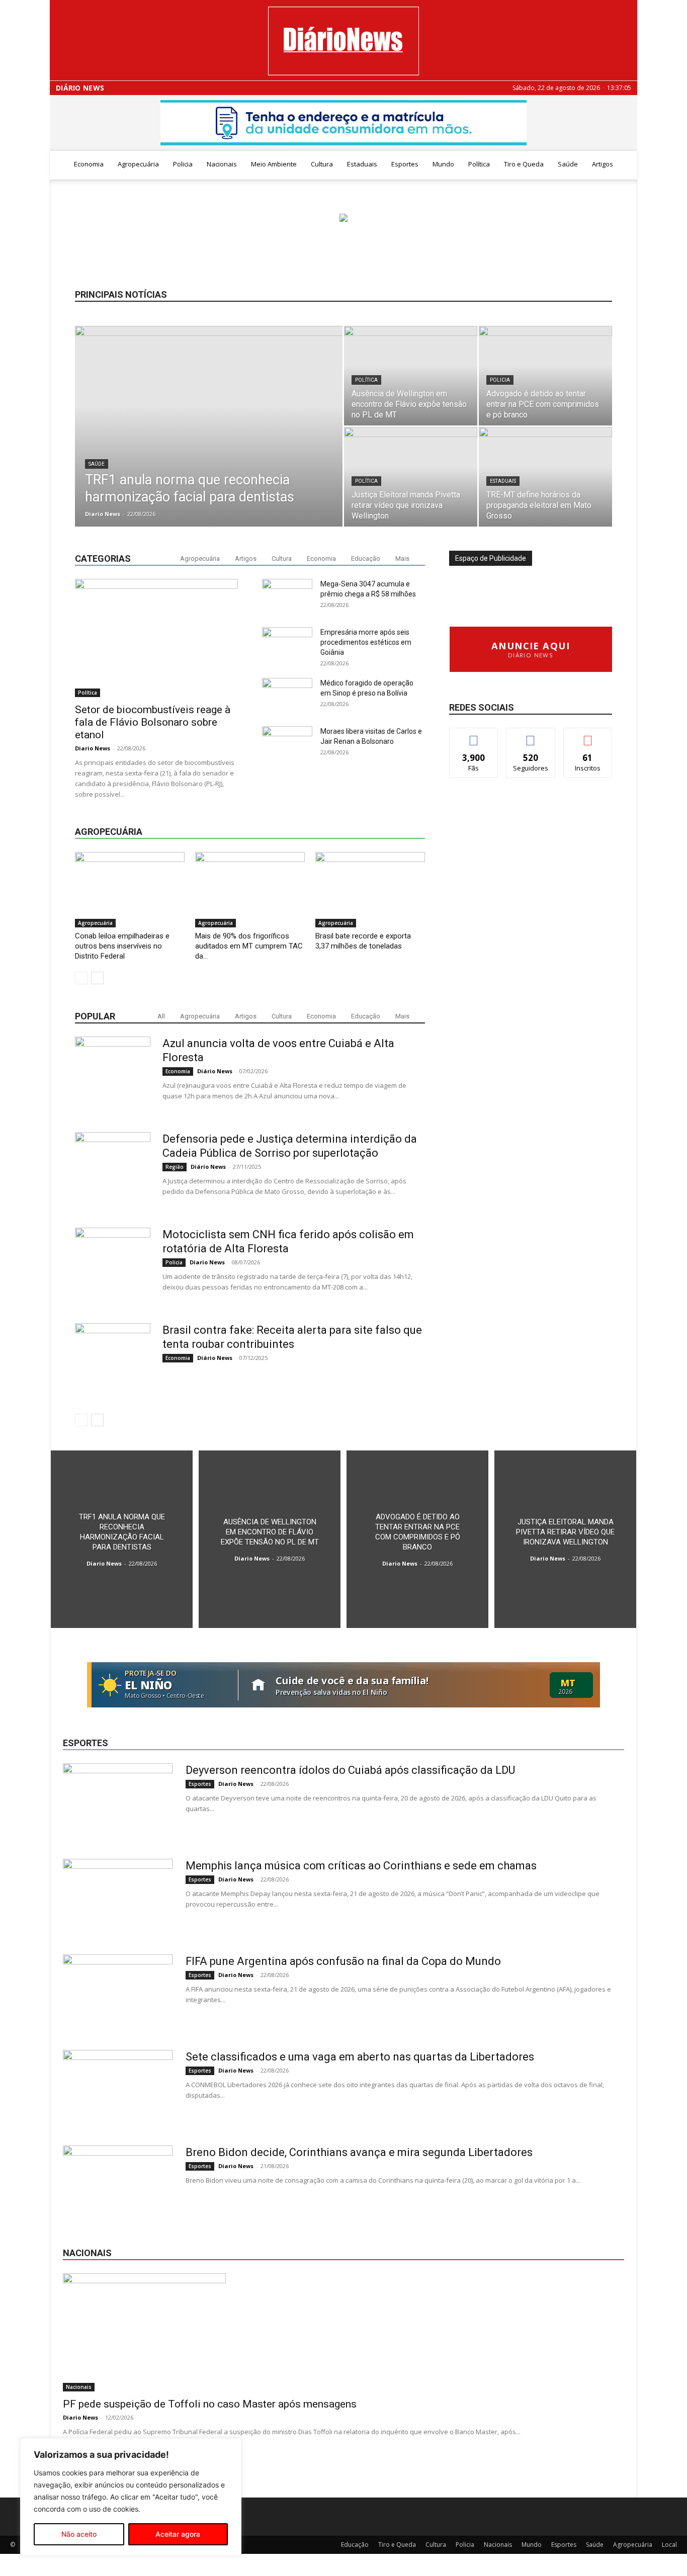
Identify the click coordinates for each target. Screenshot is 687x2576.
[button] (625, 165)
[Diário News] (343, 41)
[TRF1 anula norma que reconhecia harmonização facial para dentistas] (209, 427)
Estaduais (362, 164)
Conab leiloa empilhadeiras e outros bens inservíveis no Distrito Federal (122, 946)
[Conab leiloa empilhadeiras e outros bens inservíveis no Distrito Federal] (130, 890)
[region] (131, 2497)
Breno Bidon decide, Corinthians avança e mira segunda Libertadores (359, 2152)
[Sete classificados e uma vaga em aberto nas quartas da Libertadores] (118, 2088)
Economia (89, 164)
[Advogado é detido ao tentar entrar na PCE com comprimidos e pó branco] (545, 376)
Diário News (80, 88)
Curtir (474, 736)
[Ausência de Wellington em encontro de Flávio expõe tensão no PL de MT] (411, 376)
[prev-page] (81, 978)
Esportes (405, 164)
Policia (183, 164)
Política (479, 164)
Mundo (443, 164)
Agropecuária (138, 164)
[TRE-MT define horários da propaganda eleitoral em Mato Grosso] (545, 477)
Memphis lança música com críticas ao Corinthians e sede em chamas (361, 1866)
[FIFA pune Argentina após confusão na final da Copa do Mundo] (118, 1992)
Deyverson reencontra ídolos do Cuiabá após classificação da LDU (350, 1770)
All (161, 1016)
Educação (366, 559)
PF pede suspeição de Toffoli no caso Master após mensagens (210, 2404)
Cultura (322, 164)
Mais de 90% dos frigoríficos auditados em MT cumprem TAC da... (249, 946)
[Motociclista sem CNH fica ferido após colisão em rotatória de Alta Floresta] (113, 1265)
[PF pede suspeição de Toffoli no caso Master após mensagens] (343, 2332)
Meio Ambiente (274, 164)
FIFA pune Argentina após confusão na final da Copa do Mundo (343, 1961)
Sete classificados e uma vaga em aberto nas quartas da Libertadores (360, 2057)
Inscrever (588, 736)
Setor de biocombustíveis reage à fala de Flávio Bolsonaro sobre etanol (153, 722)
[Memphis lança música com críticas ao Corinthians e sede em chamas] (118, 1897)
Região (175, 1167)
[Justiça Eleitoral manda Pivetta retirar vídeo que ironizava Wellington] (411, 477)
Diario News (103, 514)
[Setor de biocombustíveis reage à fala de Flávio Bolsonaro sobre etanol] (156, 638)
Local (669, 2545)
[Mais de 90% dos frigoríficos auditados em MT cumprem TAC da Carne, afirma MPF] (250, 890)
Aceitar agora (178, 2534)
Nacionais (222, 164)
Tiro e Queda (524, 164)
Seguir (531, 736)
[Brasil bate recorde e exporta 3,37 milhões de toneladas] (370, 890)
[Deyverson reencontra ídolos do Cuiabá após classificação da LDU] (118, 1801)
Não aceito (79, 2534)
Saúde (568, 164)
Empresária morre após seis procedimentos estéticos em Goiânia (366, 642)
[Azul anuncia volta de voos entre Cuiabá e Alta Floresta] (113, 1074)
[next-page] (97, 978)
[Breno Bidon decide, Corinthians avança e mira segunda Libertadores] (118, 2183)
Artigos (603, 164)
